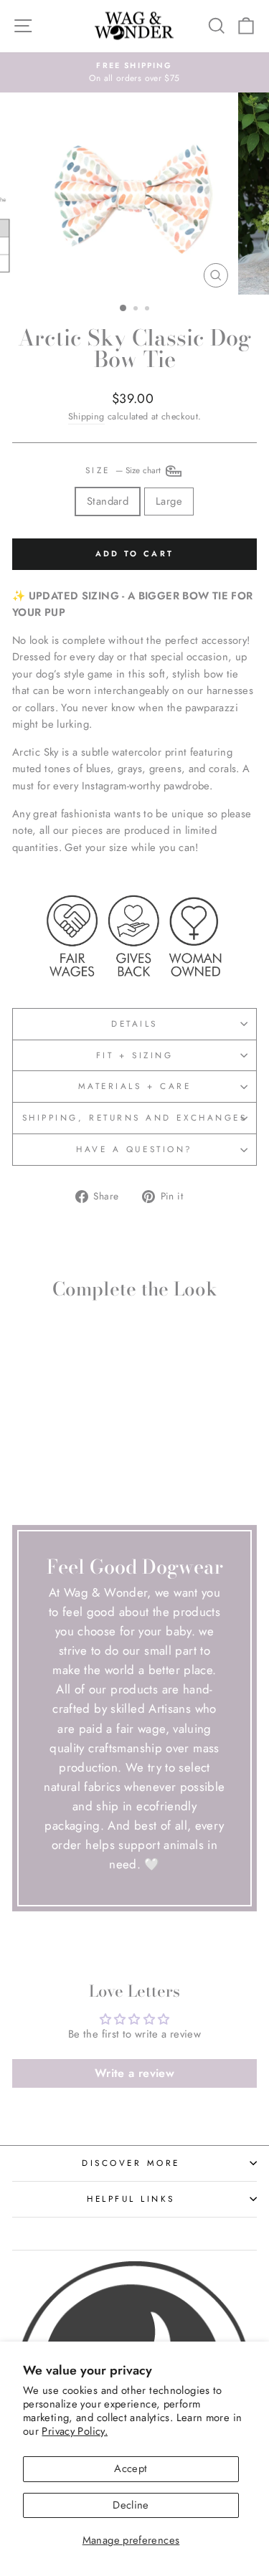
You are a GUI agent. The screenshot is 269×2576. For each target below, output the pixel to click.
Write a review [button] (134, 2073)
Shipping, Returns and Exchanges (135, 1117)
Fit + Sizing (134, 1055)
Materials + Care (135, 1086)
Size (125, 470)
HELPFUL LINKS (131, 2199)
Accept (131, 2468)
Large (169, 501)
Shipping (86, 417)
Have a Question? (134, 1149)
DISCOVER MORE (131, 2163)
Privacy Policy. (75, 2431)
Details (134, 1023)
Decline (131, 2505)
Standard (108, 501)
